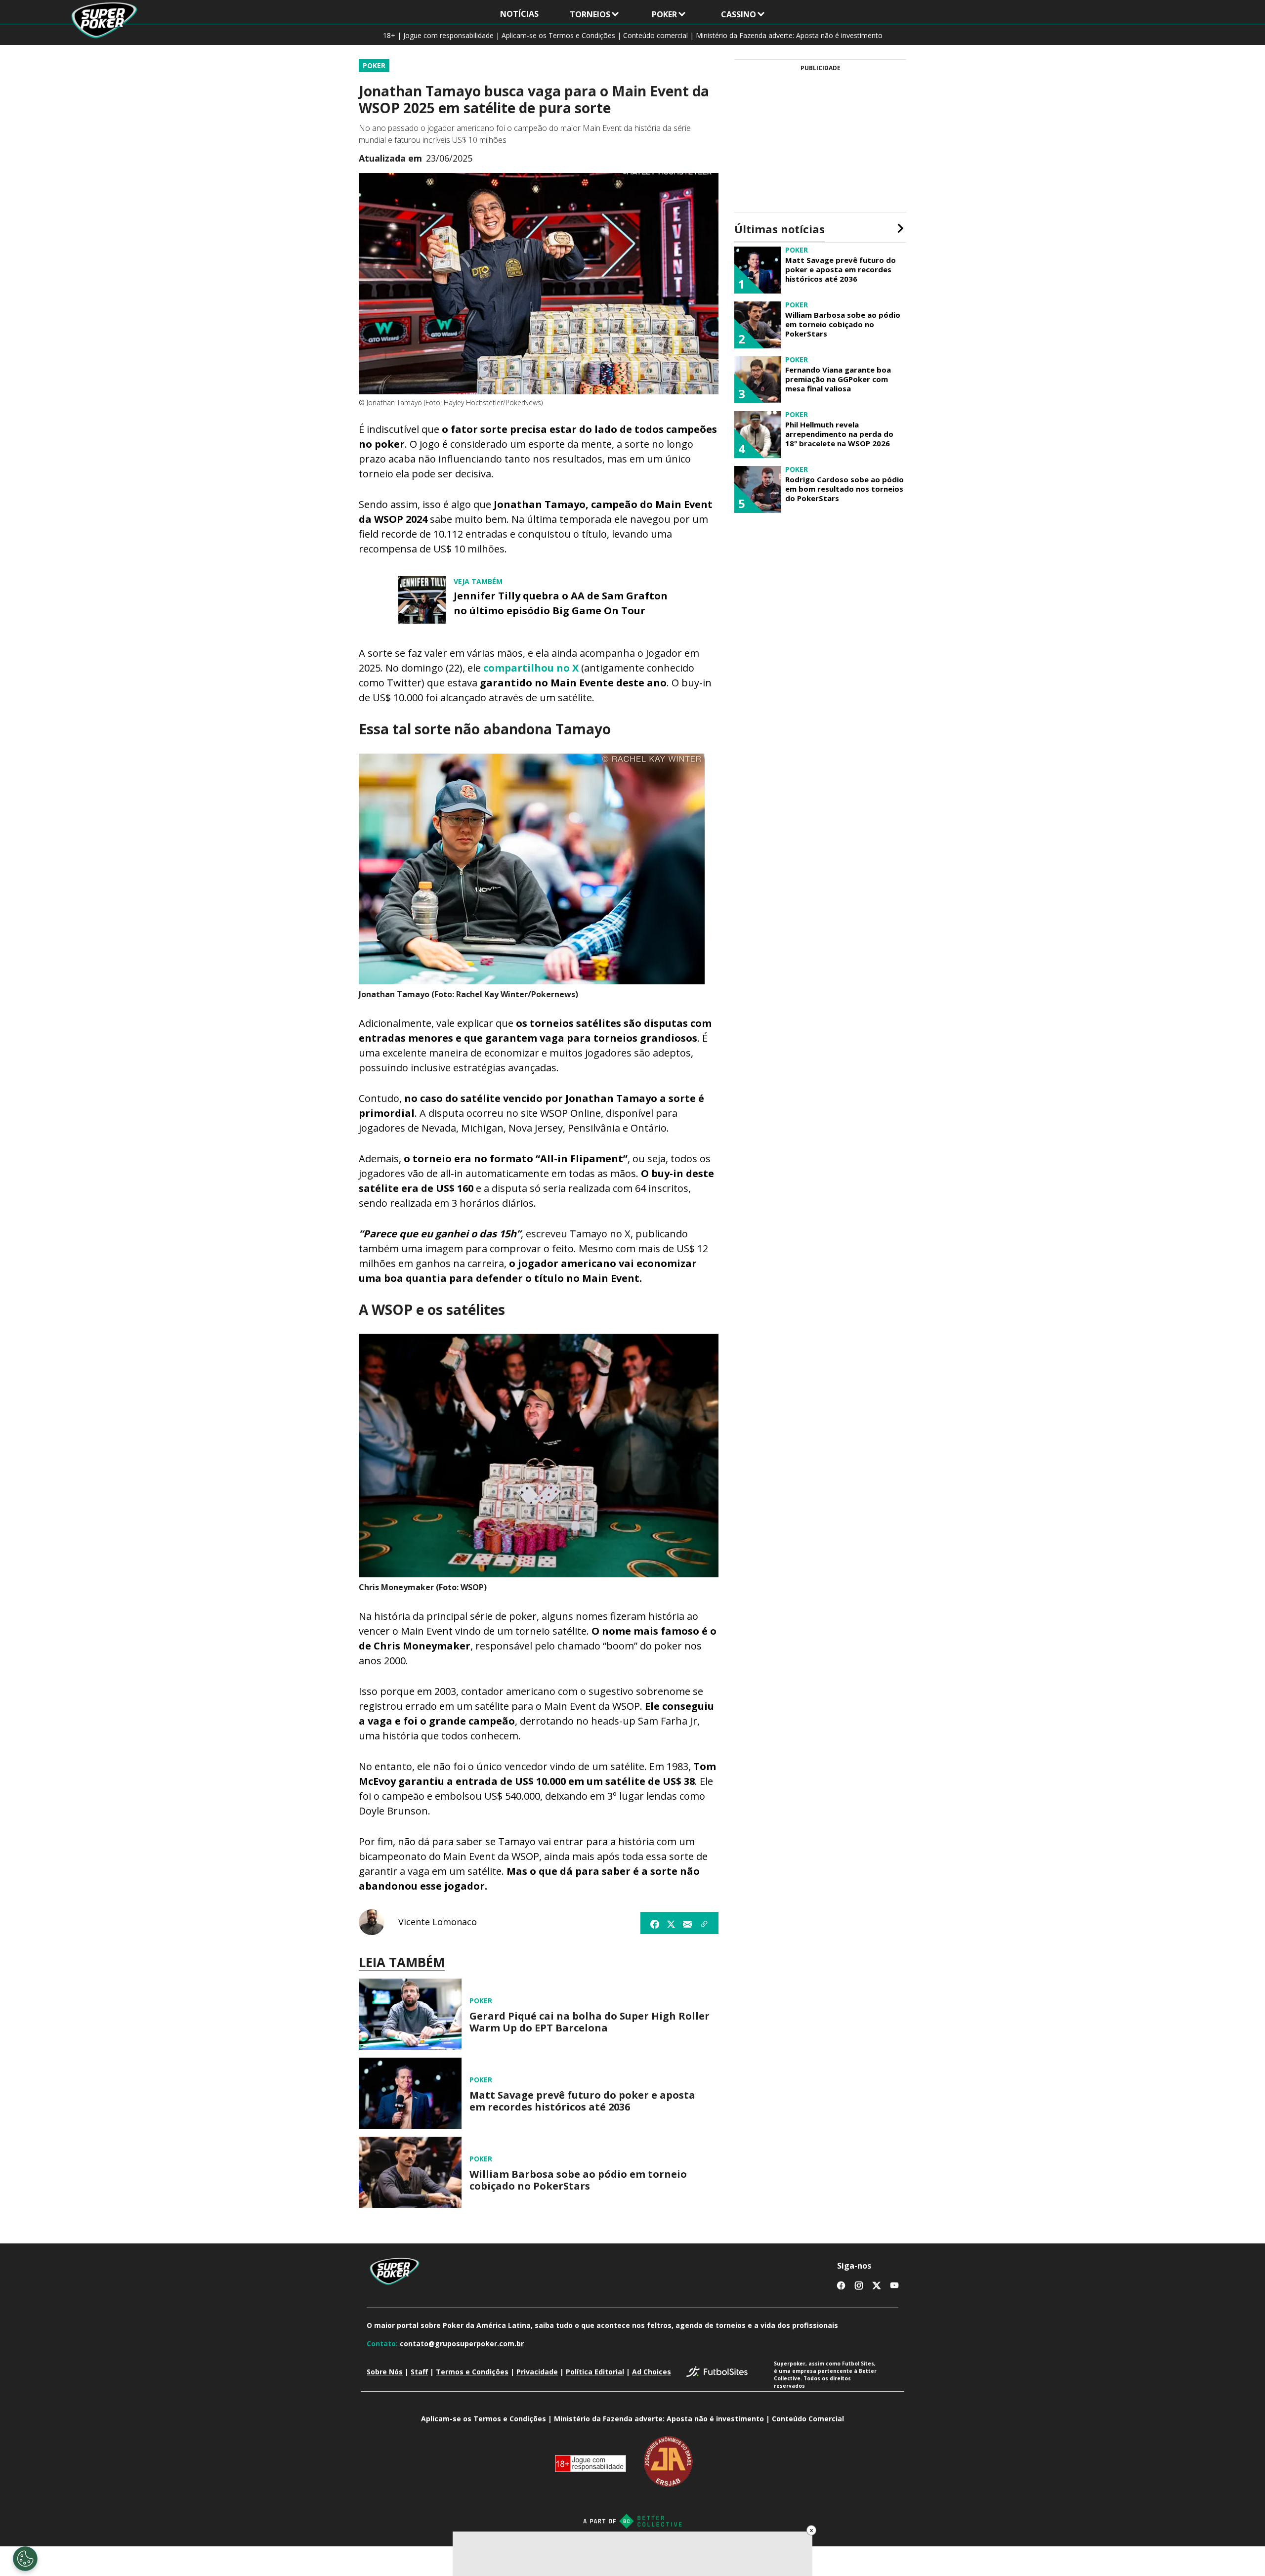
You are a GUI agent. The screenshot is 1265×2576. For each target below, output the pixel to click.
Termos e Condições (472, 2372)
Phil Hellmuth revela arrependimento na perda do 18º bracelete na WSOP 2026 (839, 434)
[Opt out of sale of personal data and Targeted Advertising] (25, 2559)
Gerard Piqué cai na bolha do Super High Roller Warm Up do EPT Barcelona (590, 2022)
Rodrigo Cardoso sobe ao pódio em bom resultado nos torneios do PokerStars (844, 489)
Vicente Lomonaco (438, 1922)
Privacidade (537, 2372)
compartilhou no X (531, 668)
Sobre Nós (385, 2372)
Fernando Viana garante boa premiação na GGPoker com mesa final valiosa (838, 379)
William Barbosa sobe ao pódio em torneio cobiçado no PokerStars (578, 2180)
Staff (419, 2372)
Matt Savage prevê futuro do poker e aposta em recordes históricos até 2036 (582, 2101)
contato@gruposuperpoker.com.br (462, 2344)
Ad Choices (652, 2372)
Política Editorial (595, 2372)
